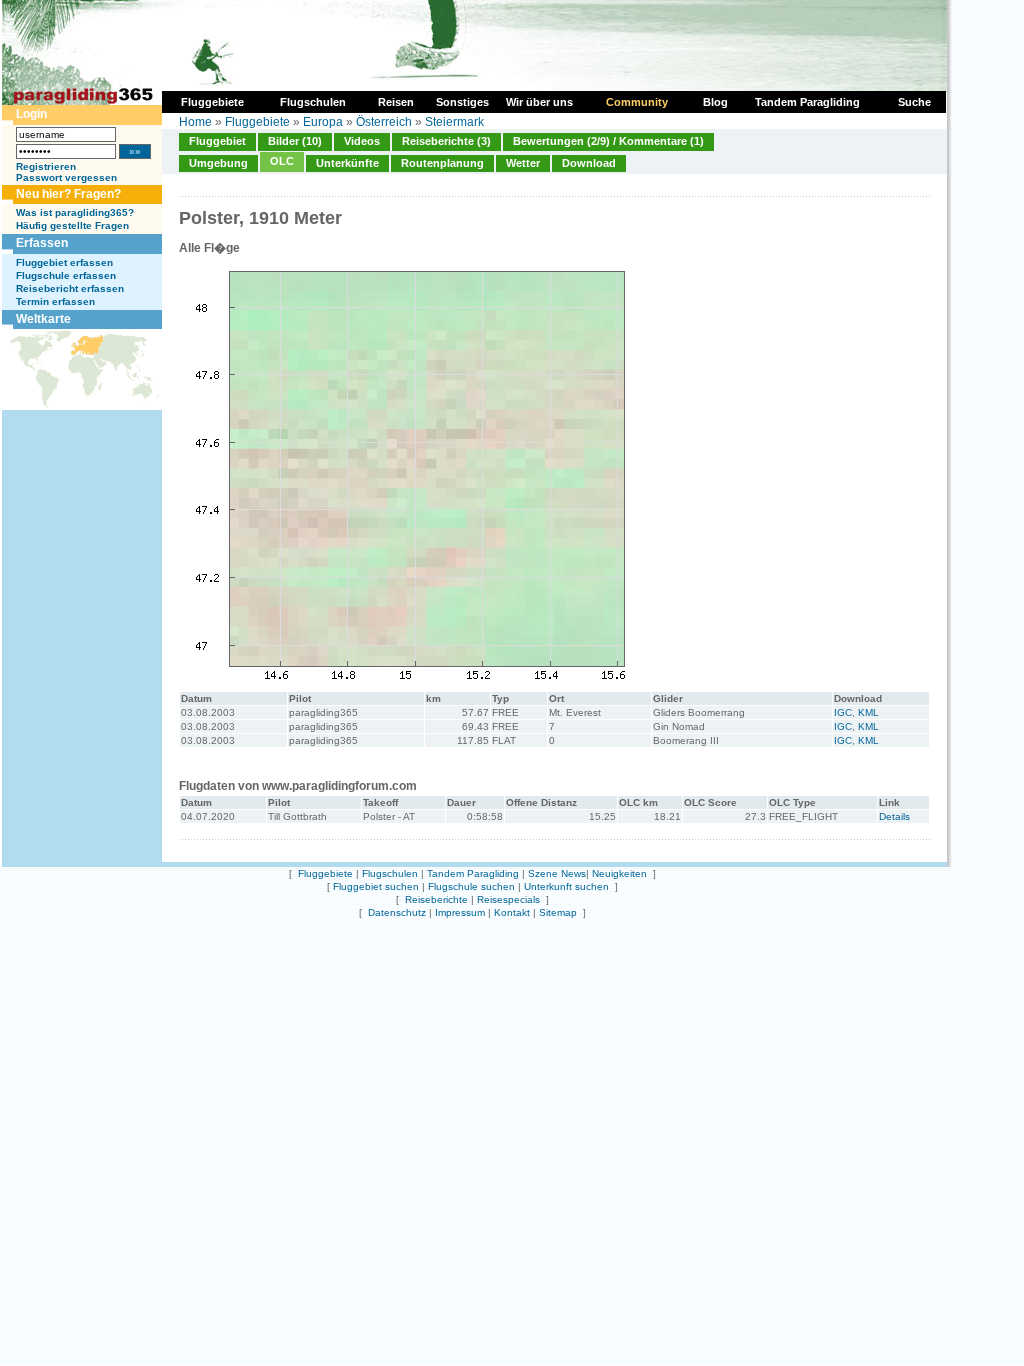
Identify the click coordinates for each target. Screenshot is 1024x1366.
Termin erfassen (55, 301)
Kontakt (512, 912)
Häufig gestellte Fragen (72, 225)
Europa (323, 122)
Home (195, 122)
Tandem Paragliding (473, 873)
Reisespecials (508, 899)
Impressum (460, 912)
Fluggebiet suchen (376, 886)
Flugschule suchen (471, 886)
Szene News (557, 873)
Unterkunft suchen (566, 886)
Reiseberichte (436, 899)
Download (589, 163)
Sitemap (558, 912)
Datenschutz (397, 912)
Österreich (384, 122)
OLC (282, 161)
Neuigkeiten (619, 873)
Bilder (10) (295, 141)
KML (868, 712)
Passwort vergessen (66, 177)
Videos (362, 141)
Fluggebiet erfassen (64, 262)
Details (894, 816)
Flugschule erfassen (66, 275)
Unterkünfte (347, 163)
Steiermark (454, 122)
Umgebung (218, 163)
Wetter (523, 163)
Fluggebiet (217, 141)
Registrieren (46, 166)
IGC (843, 712)
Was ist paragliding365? (75, 212)
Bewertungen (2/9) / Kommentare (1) (608, 141)
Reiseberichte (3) (446, 141)
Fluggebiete (257, 122)
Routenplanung (442, 163)
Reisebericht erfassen (70, 288)
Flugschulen (390, 873)
